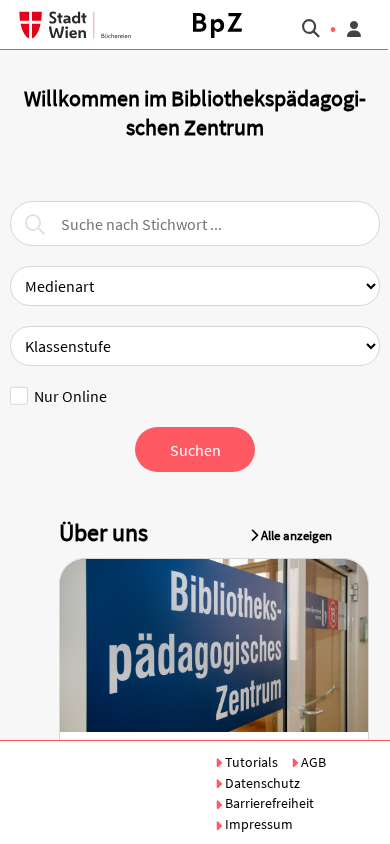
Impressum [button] (257, 824)
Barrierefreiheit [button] (268, 803)
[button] (217, 25)
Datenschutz (261, 783)
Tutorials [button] (251, 762)
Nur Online (70, 396)
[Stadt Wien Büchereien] (67, 25)
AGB (312, 762)
